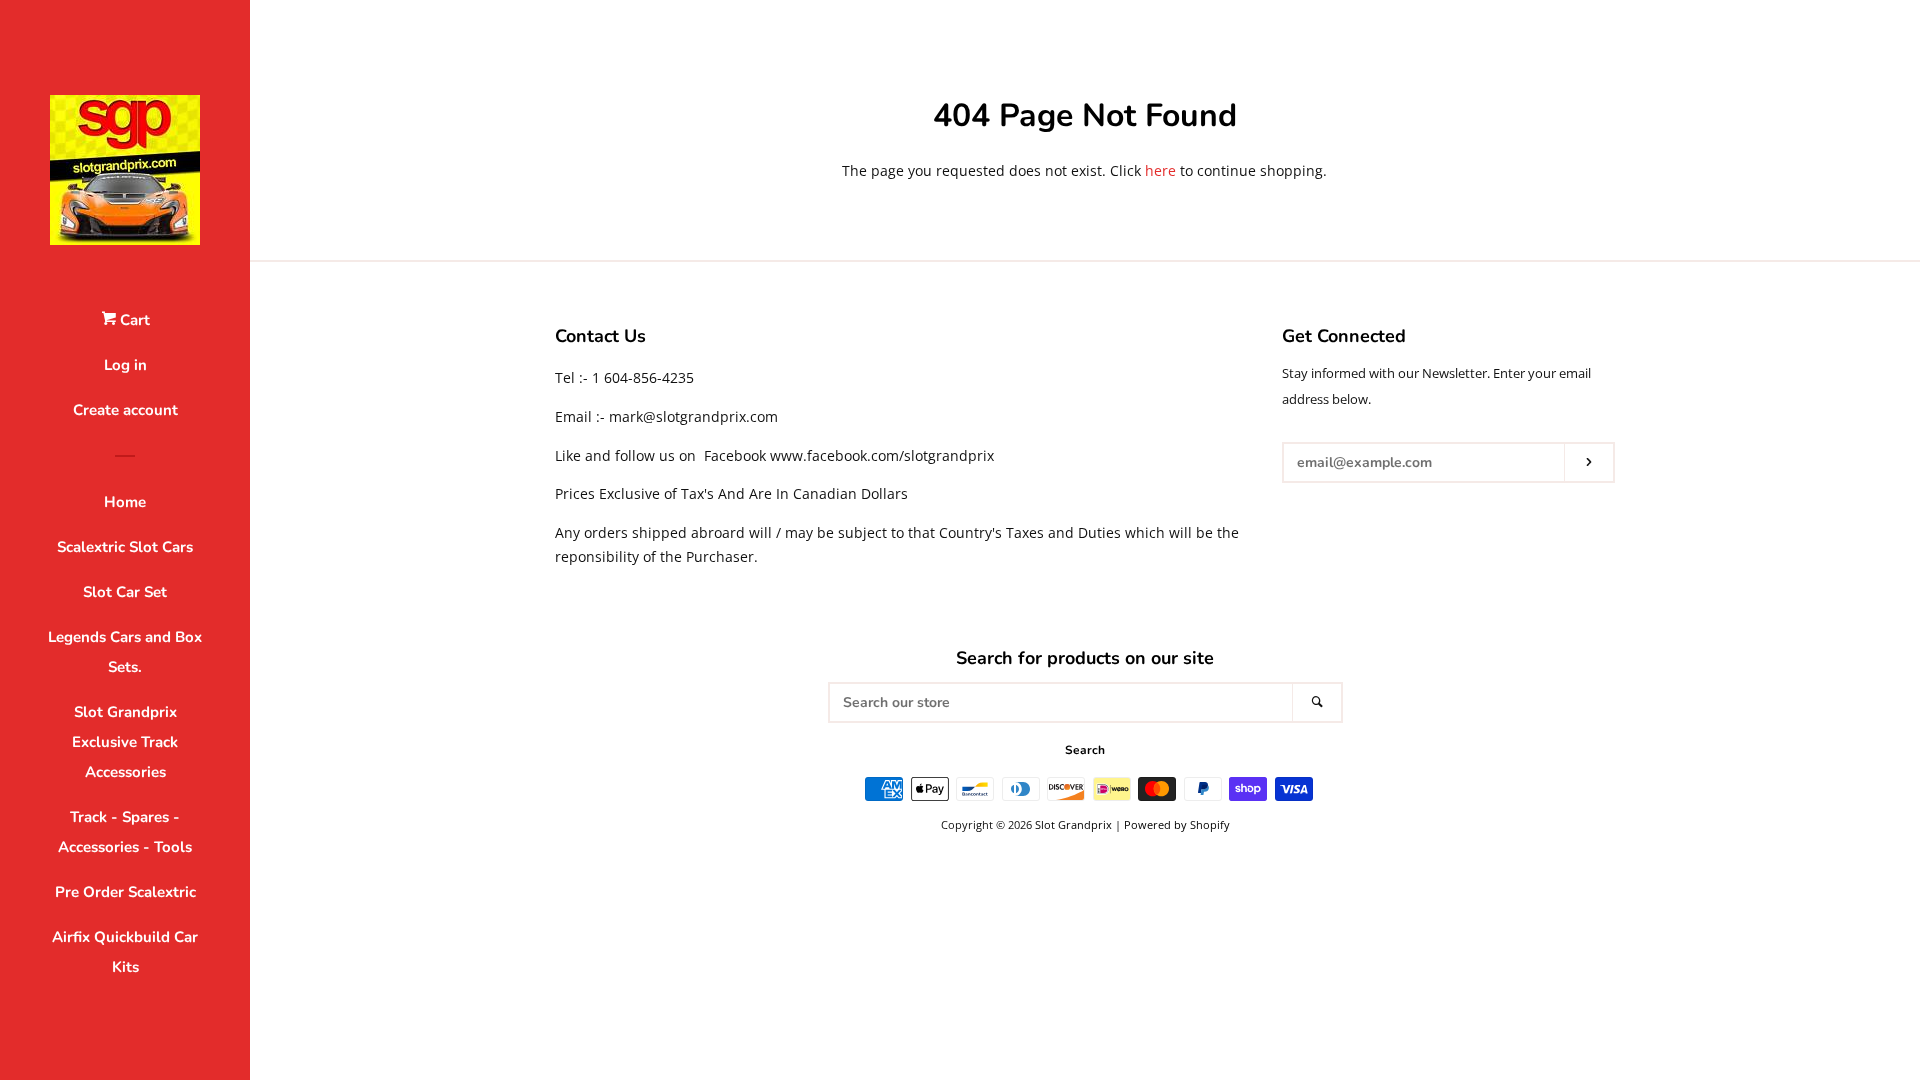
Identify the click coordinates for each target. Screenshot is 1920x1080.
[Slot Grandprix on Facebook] (1294, 514)
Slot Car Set (125, 592)
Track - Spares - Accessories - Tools (125, 832)
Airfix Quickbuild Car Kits (125, 952)
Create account (125, 410)
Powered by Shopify (1177, 824)
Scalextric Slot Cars (125, 547)
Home (125, 502)
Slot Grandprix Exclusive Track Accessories (125, 742)
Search (1085, 750)
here (1160, 170)
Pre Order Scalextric (125, 892)
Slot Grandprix (1073, 824)
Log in (125, 365)
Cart (133, 320)
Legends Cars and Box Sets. (125, 652)
